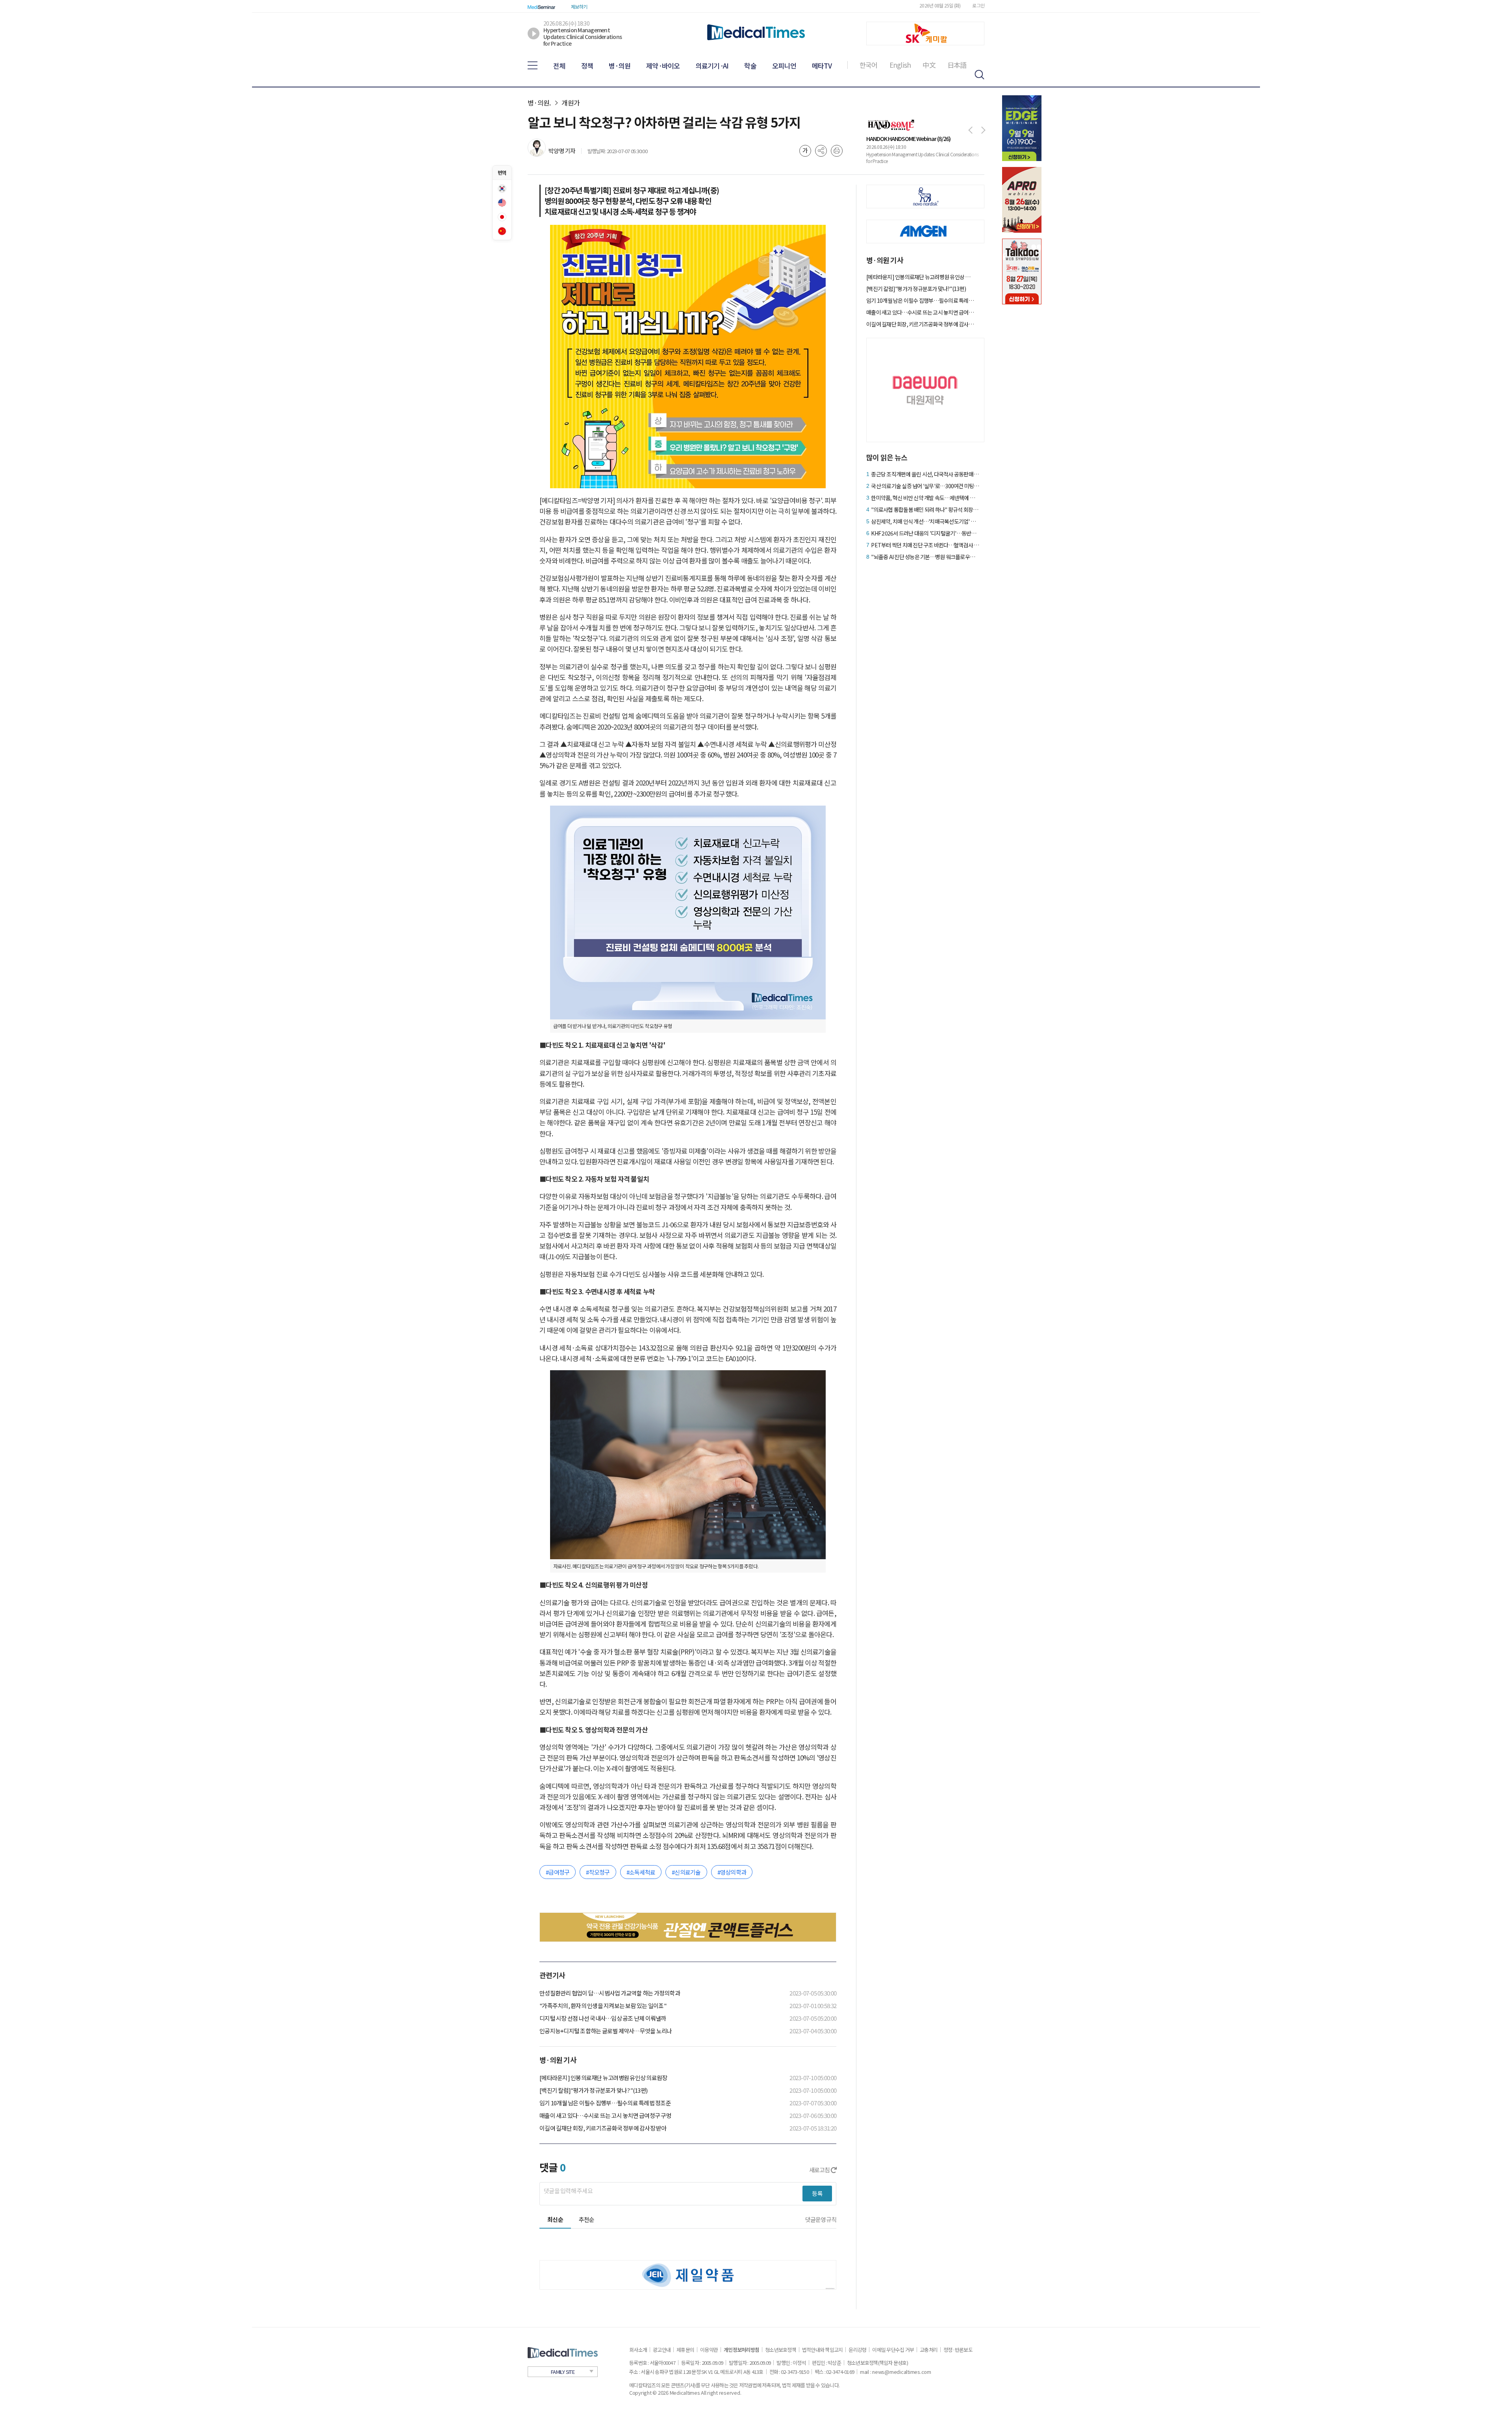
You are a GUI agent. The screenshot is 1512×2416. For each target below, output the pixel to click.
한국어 (869, 65)
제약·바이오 (663, 66)
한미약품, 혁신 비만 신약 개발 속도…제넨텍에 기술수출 (925, 498)
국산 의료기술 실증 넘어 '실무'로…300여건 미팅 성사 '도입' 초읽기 (925, 486)
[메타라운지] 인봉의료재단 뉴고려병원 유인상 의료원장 (603, 2078)
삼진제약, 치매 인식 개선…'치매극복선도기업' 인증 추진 (925, 521)
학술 (750, 66)
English (900, 65)
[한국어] (502, 189)
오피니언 (784, 66)
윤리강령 (857, 2350)
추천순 (587, 2219)
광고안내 (662, 2350)
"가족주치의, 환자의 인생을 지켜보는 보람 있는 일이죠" (603, 2006)
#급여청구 (558, 1872)
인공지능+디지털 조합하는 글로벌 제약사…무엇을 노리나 (606, 2031)
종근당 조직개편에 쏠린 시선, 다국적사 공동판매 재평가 (925, 474)
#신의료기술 (686, 1872)
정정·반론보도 (958, 2350)
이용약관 (709, 2350)
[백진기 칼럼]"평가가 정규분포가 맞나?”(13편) (593, 2090)
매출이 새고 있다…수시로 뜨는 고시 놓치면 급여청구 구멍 (605, 2115)
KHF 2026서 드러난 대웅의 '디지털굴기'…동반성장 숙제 (925, 533)
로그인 (978, 5)
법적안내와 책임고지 (823, 2350)
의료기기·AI (712, 66)
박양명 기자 (562, 151)
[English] (502, 203)
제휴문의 (685, 2350)
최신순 (555, 2219)
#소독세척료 (641, 1872)
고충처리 (929, 2350)
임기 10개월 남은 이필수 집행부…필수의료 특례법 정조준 (605, 2103)
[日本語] (502, 217)
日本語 (957, 65)
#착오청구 (598, 1872)
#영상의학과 (732, 1872)
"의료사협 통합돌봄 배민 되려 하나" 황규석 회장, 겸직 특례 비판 (925, 510)
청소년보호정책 (781, 2350)
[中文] (502, 231)
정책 (587, 66)
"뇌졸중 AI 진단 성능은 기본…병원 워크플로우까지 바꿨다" (925, 557)
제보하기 (579, 6)
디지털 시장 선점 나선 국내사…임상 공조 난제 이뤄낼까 (603, 2018)
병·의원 (620, 66)
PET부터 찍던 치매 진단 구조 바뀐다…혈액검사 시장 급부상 (925, 545)
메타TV (822, 66)
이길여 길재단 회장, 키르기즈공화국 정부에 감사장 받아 (603, 2128)
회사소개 (638, 2350)
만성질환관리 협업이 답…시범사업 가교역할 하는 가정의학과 (610, 1993)
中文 (929, 65)
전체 (559, 66)
